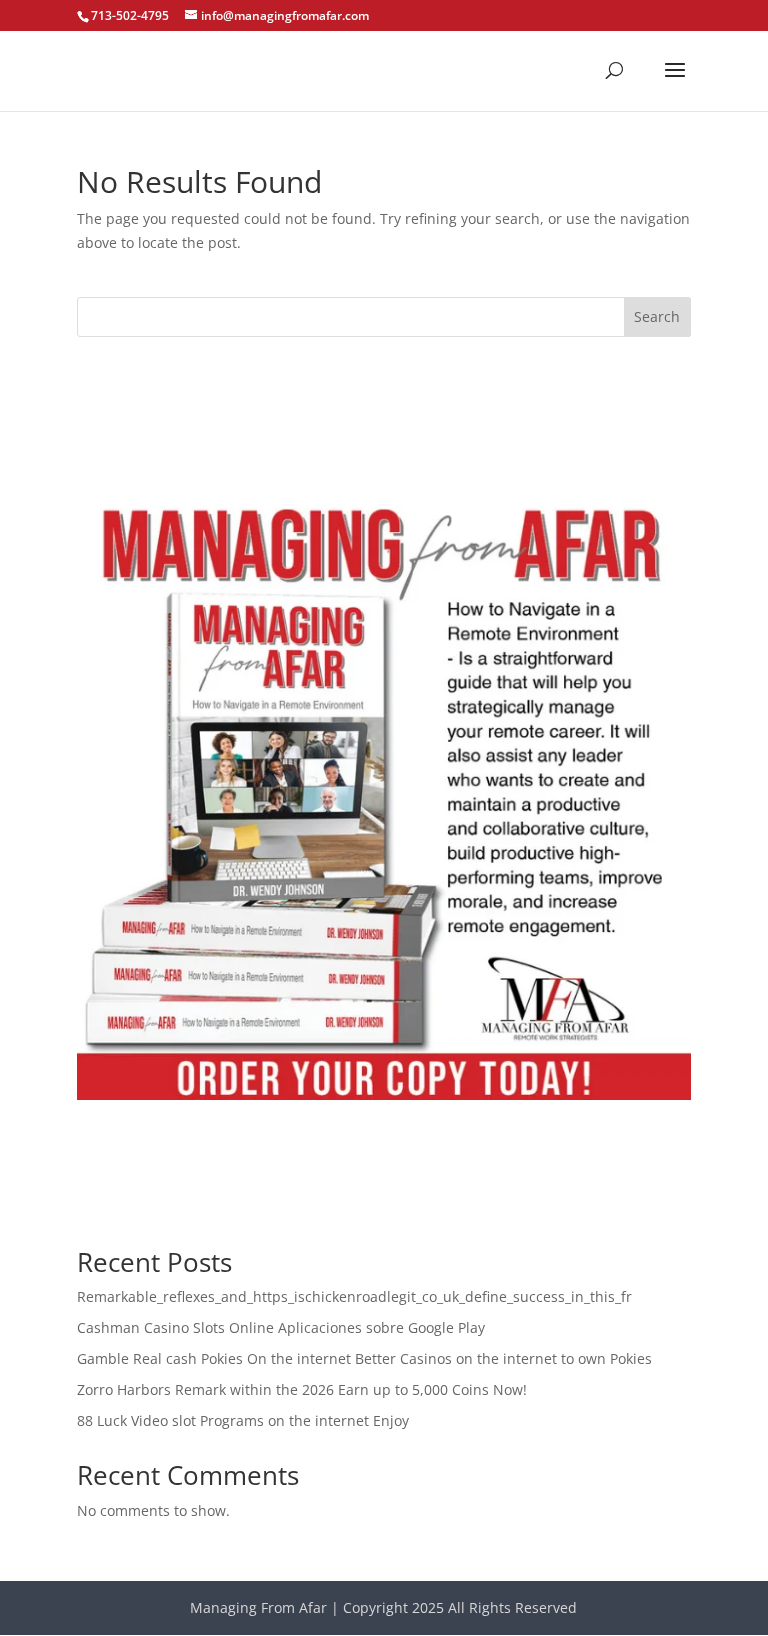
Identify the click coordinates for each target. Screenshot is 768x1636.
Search (657, 316)
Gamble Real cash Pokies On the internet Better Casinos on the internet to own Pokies (364, 1358)
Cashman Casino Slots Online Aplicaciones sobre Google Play (281, 1327)
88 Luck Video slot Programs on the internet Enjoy (243, 1420)
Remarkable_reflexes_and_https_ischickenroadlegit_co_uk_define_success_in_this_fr (354, 1296)
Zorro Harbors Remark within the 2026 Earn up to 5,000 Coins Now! (302, 1389)
